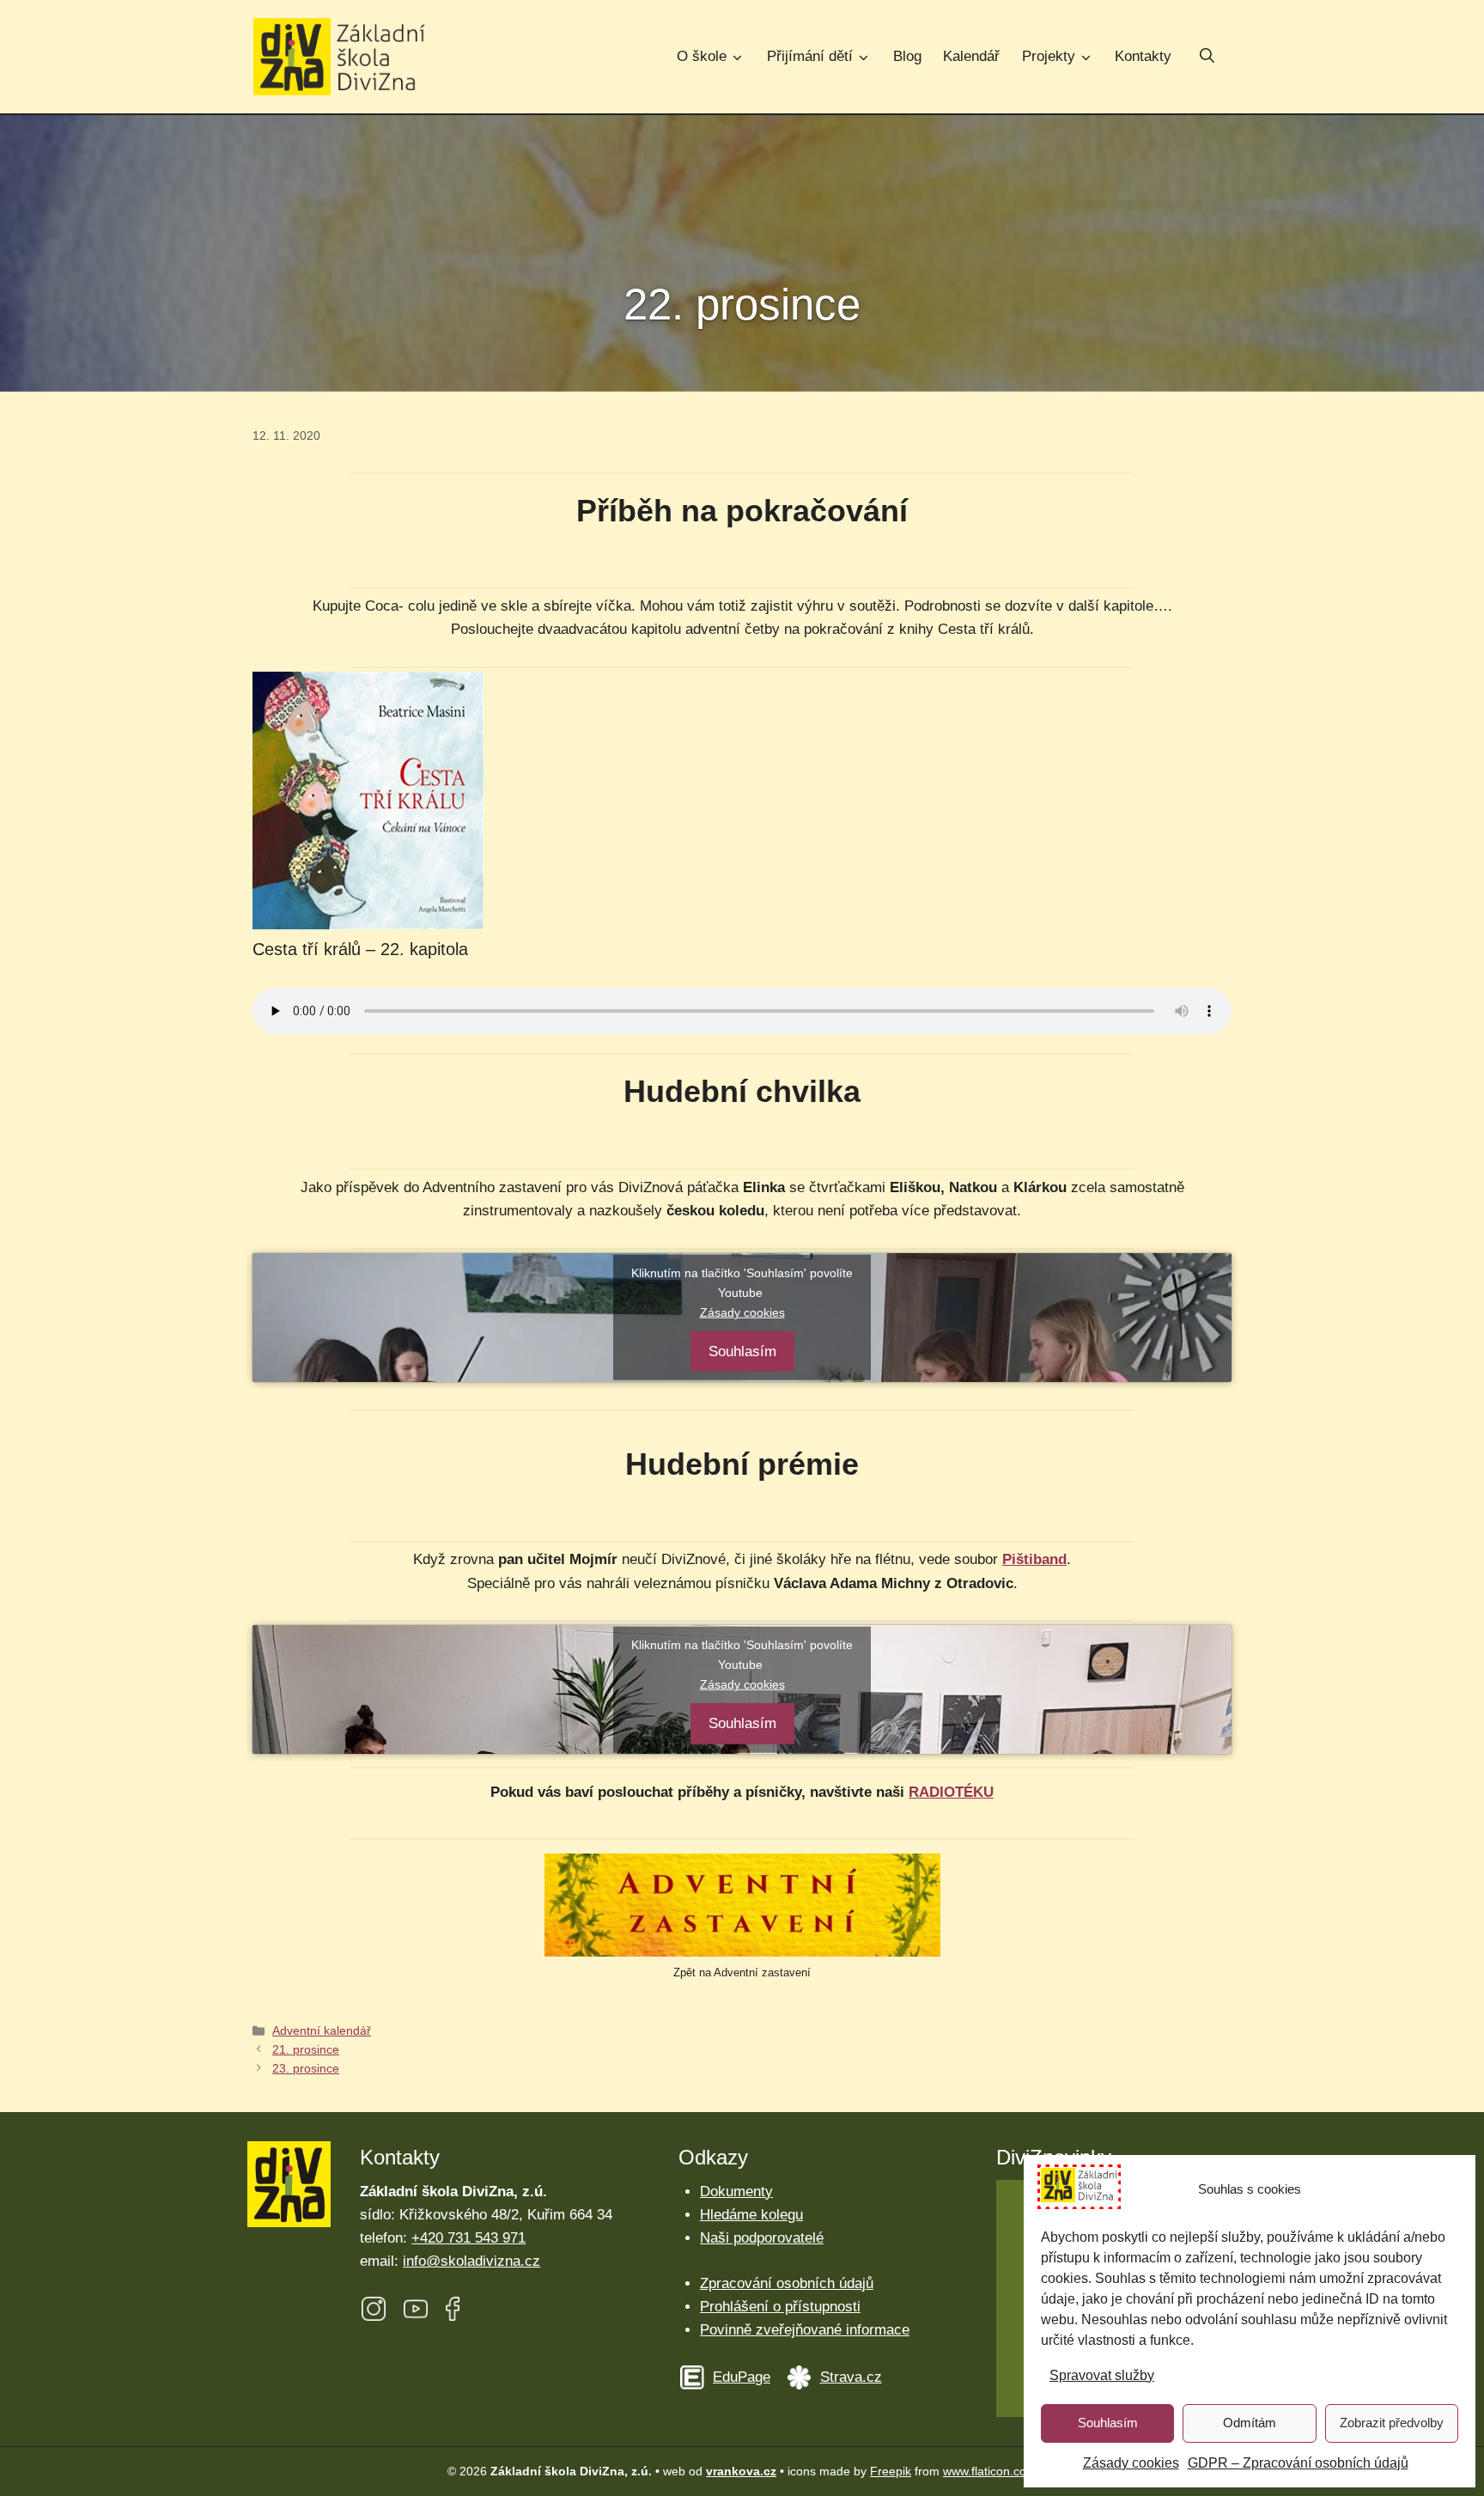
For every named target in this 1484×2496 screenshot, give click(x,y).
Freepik (891, 2471)
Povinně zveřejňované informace (805, 2330)
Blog (907, 56)
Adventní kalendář (322, 2030)
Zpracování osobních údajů (787, 2283)
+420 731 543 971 (468, 2238)
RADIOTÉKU (951, 1792)
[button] (1207, 58)
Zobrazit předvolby (1392, 2423)
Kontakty (1143, 56)
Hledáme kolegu (751, 2215)
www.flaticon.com (990, 2471)
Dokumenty (736, 2192)
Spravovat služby (1102, 2375)
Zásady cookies (1131, 2463)
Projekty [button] (1049, 56)
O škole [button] (702, 56)
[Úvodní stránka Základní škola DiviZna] (339, 57)
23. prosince (306, 2068)
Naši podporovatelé (762, 2238)
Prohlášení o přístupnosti (780, 2307)
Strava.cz (851, 2377)
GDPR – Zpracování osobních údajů (1298, 2463)
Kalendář (971, 56)
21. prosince (306, 2049)
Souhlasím (1108, 2423)
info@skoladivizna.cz (471, 2261)
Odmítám (1250, 2423)
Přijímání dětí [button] (810, 56)
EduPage (742, 2377)
